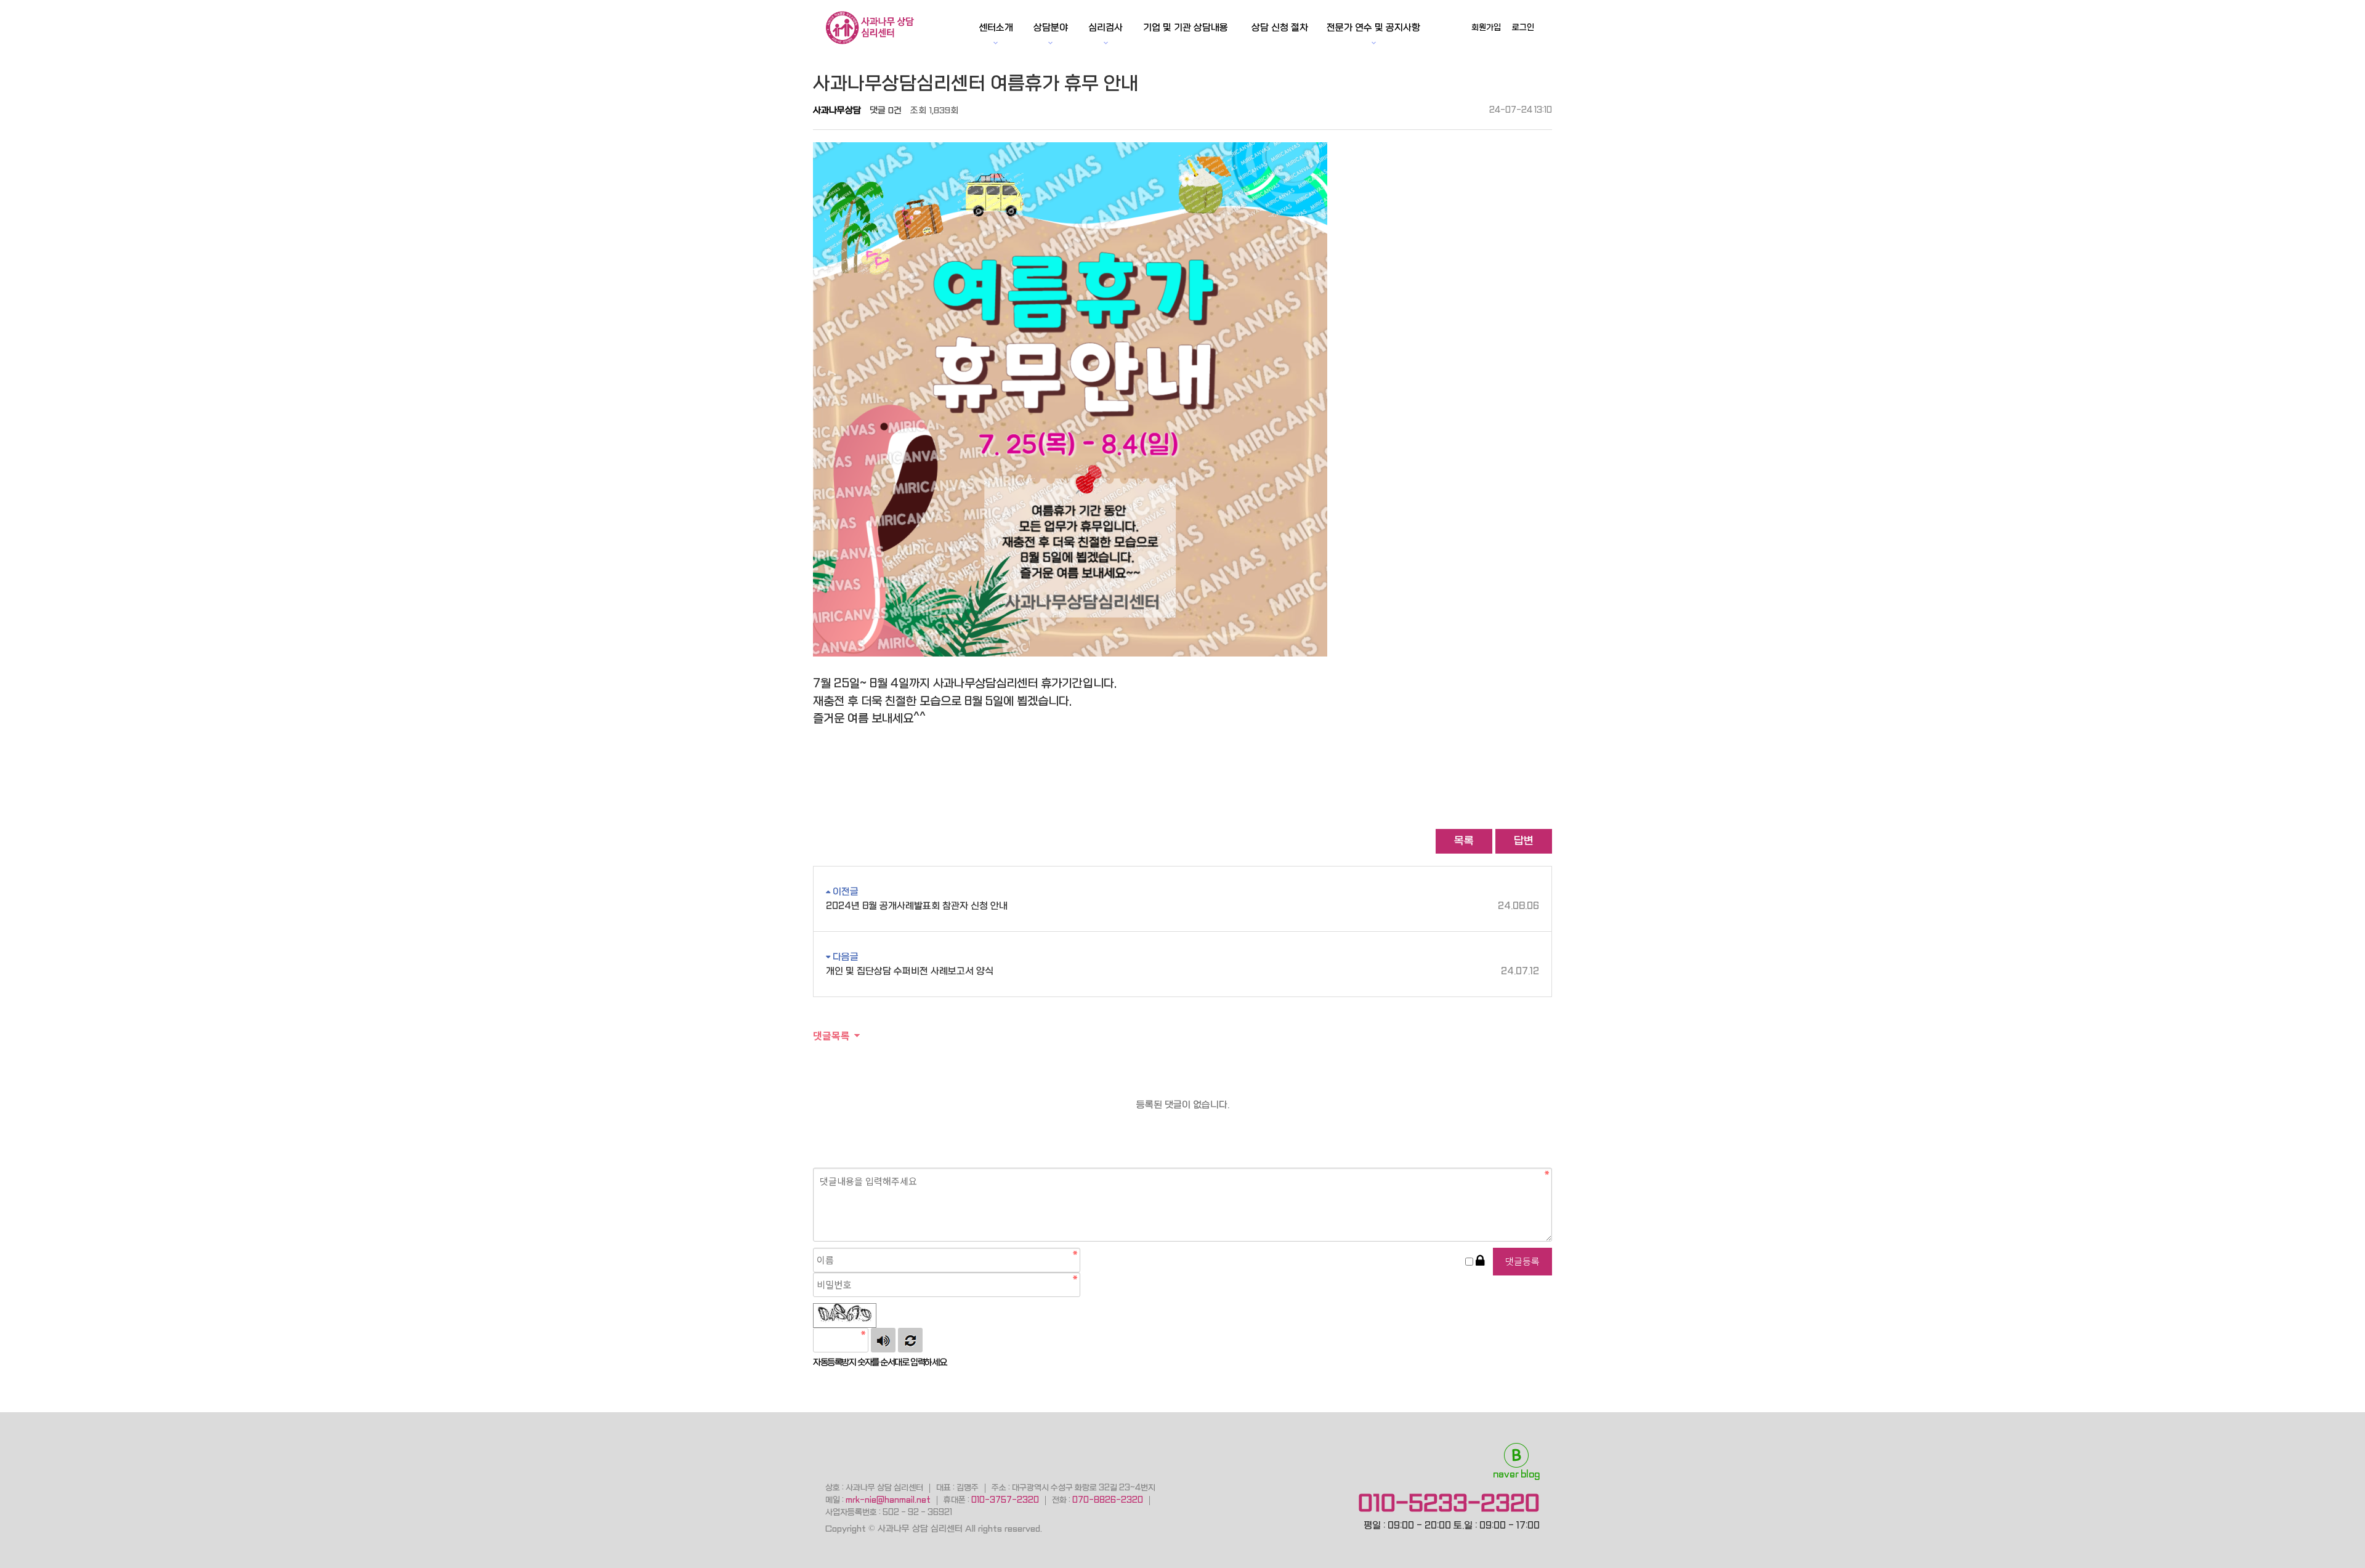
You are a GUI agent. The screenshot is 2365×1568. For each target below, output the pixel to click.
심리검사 (1106, 28)
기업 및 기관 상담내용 (1186, 28)
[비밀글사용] (1480, 1262)
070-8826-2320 (1108, 1500)
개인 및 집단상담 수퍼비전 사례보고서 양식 (1182, 971)
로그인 (1523, 27)
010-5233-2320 (1449, 1503)
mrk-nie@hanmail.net (888, 1500)
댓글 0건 (886, 110)
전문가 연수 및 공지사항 (1373, 28)
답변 (1524, 841)
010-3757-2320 (1005, 1500)
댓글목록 (831, 1035)
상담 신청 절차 (1280, 28)
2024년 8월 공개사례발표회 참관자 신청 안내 (1182, 906)
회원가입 (1486, 27)
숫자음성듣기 (883, 1340)
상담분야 (1051, 28)
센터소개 (996, 28)
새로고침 (910, 1340)
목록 (1464, 841)
